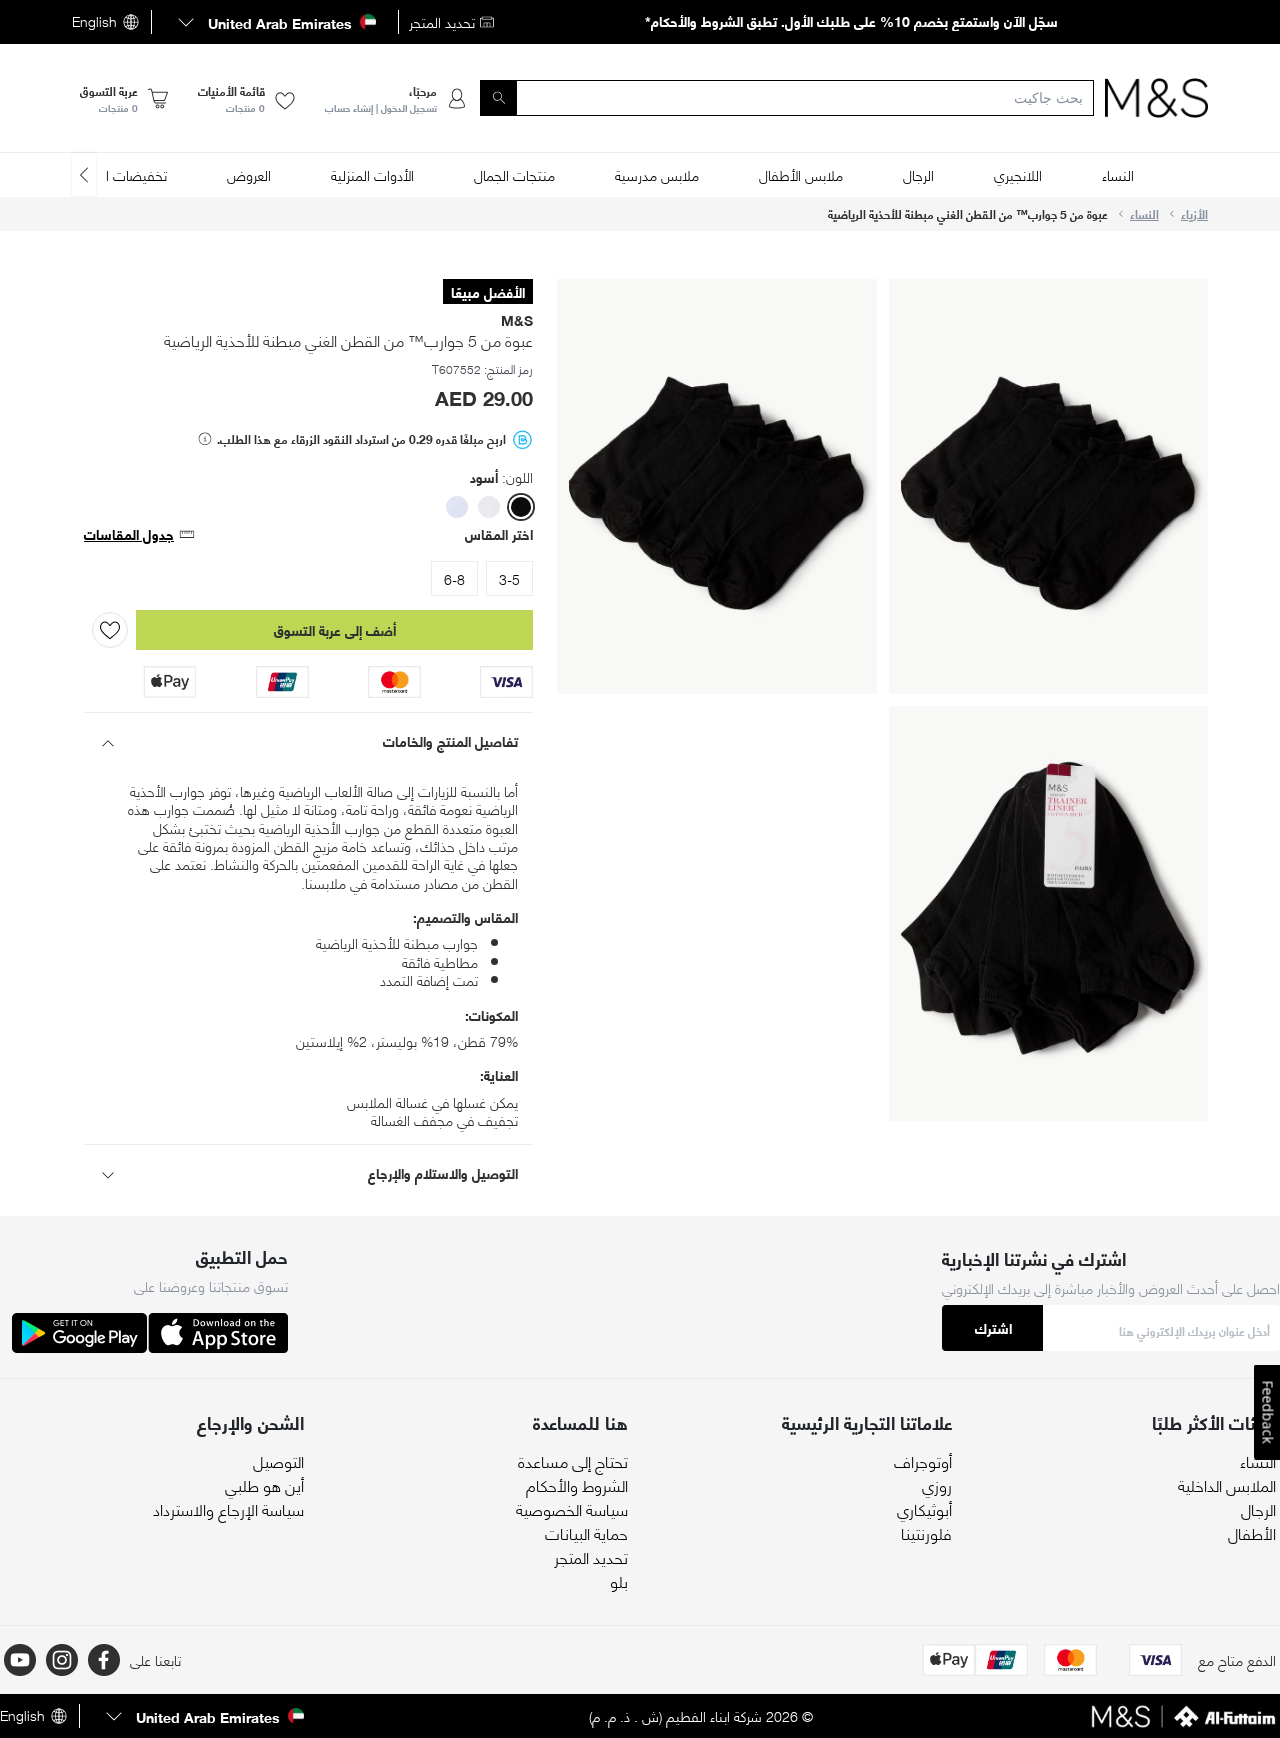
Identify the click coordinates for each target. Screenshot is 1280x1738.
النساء (1144, 214)
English (94, 22)
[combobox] (787, 98)
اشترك (993, 1327)
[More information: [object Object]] (205, 439)
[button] (275, 22)
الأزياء (1194, 214)
